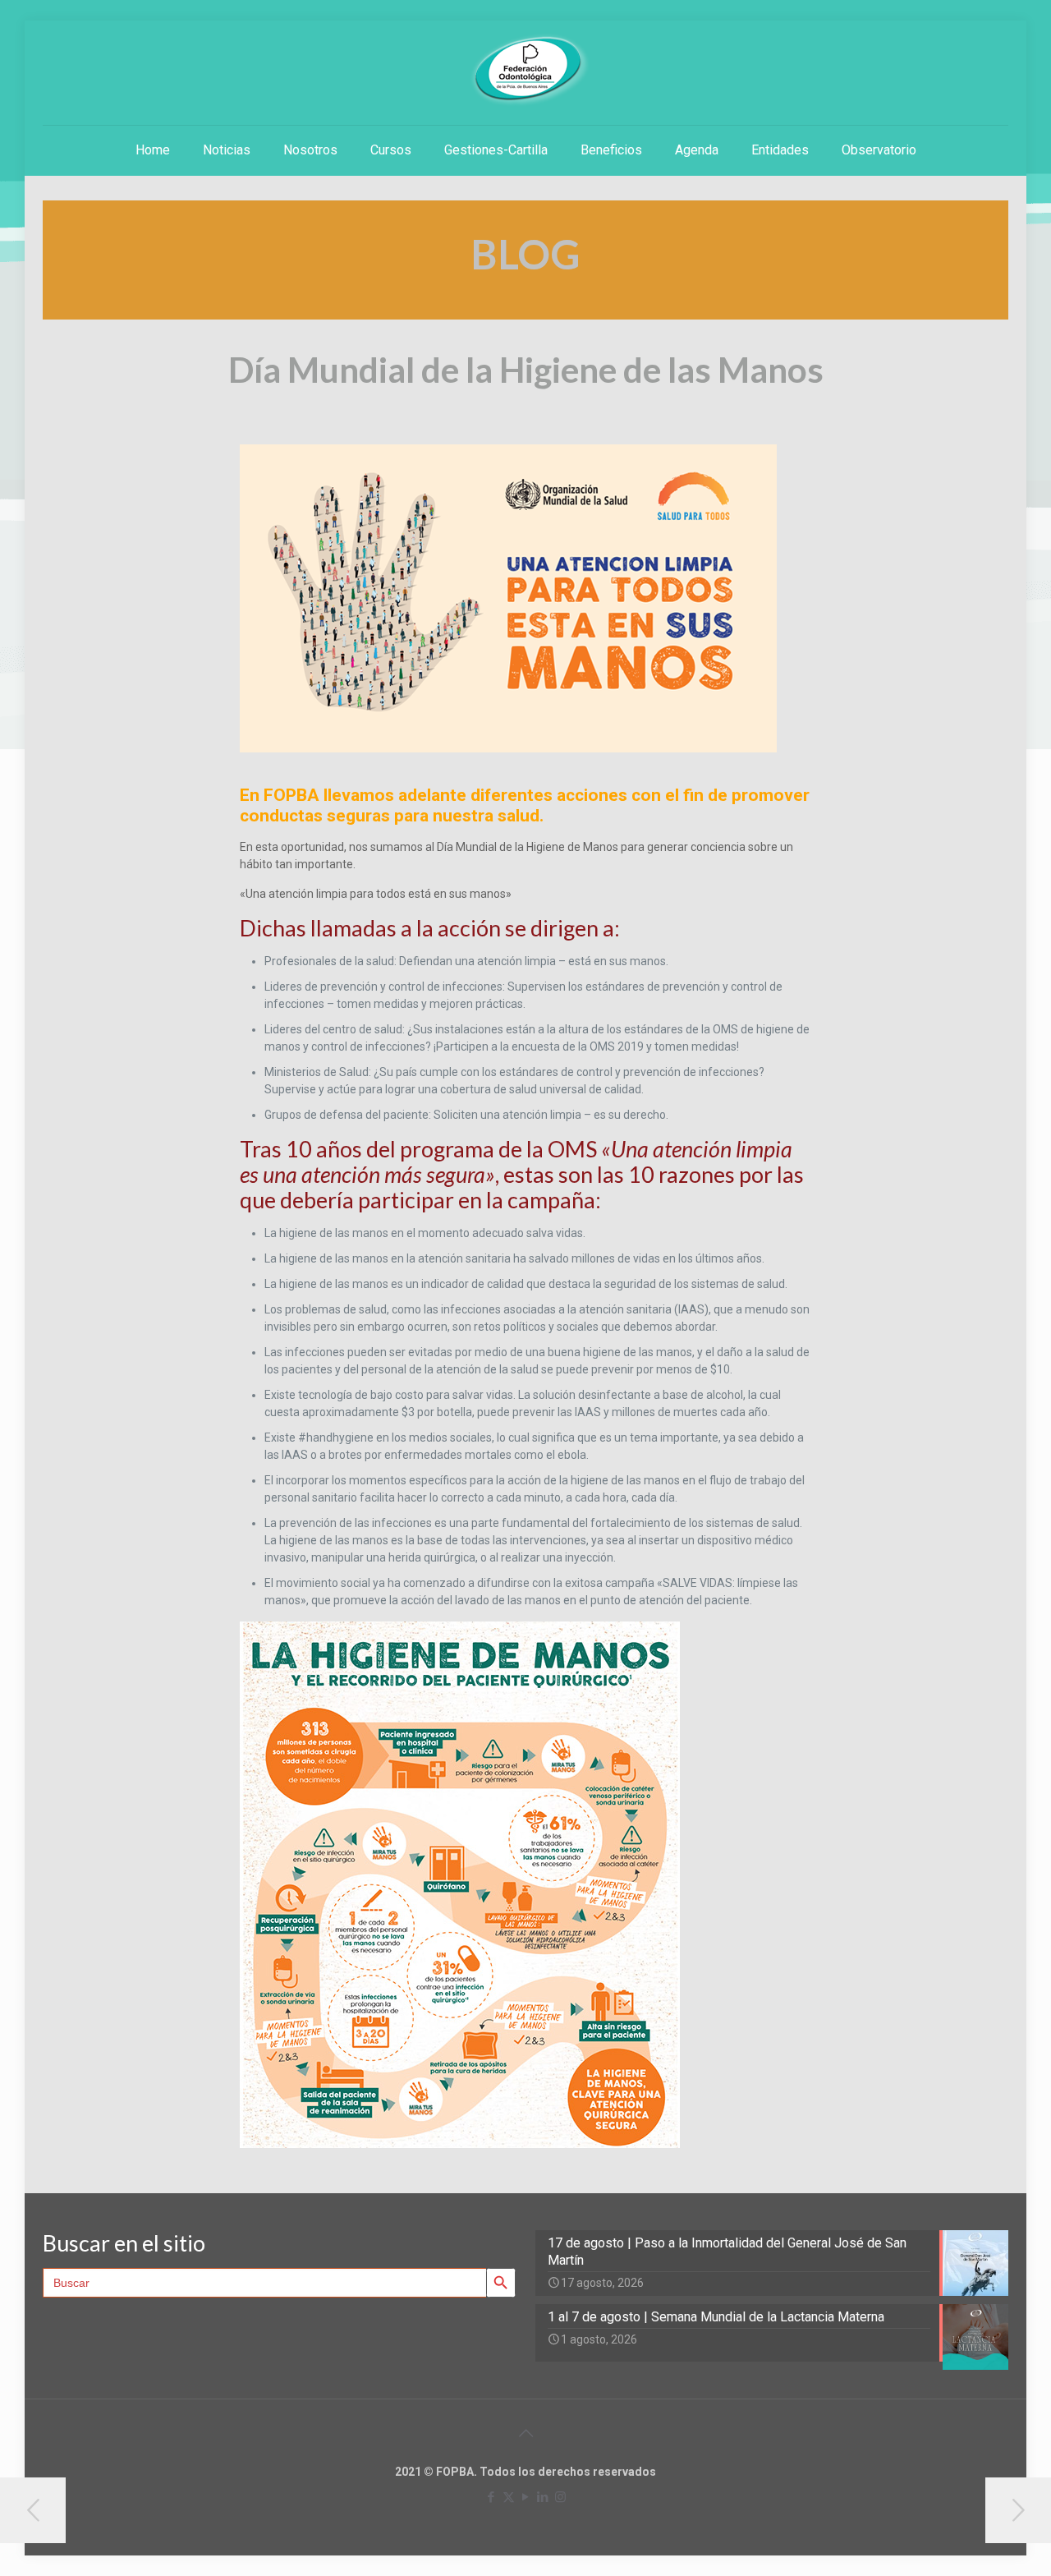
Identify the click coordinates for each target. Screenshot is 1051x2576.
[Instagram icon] (560, 2497)
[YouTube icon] (526, 2497)
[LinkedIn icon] (543, 2497)
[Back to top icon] (525, 2433)
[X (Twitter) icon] (509, 2497)
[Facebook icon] (491, 2497)
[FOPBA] (525, 70)
